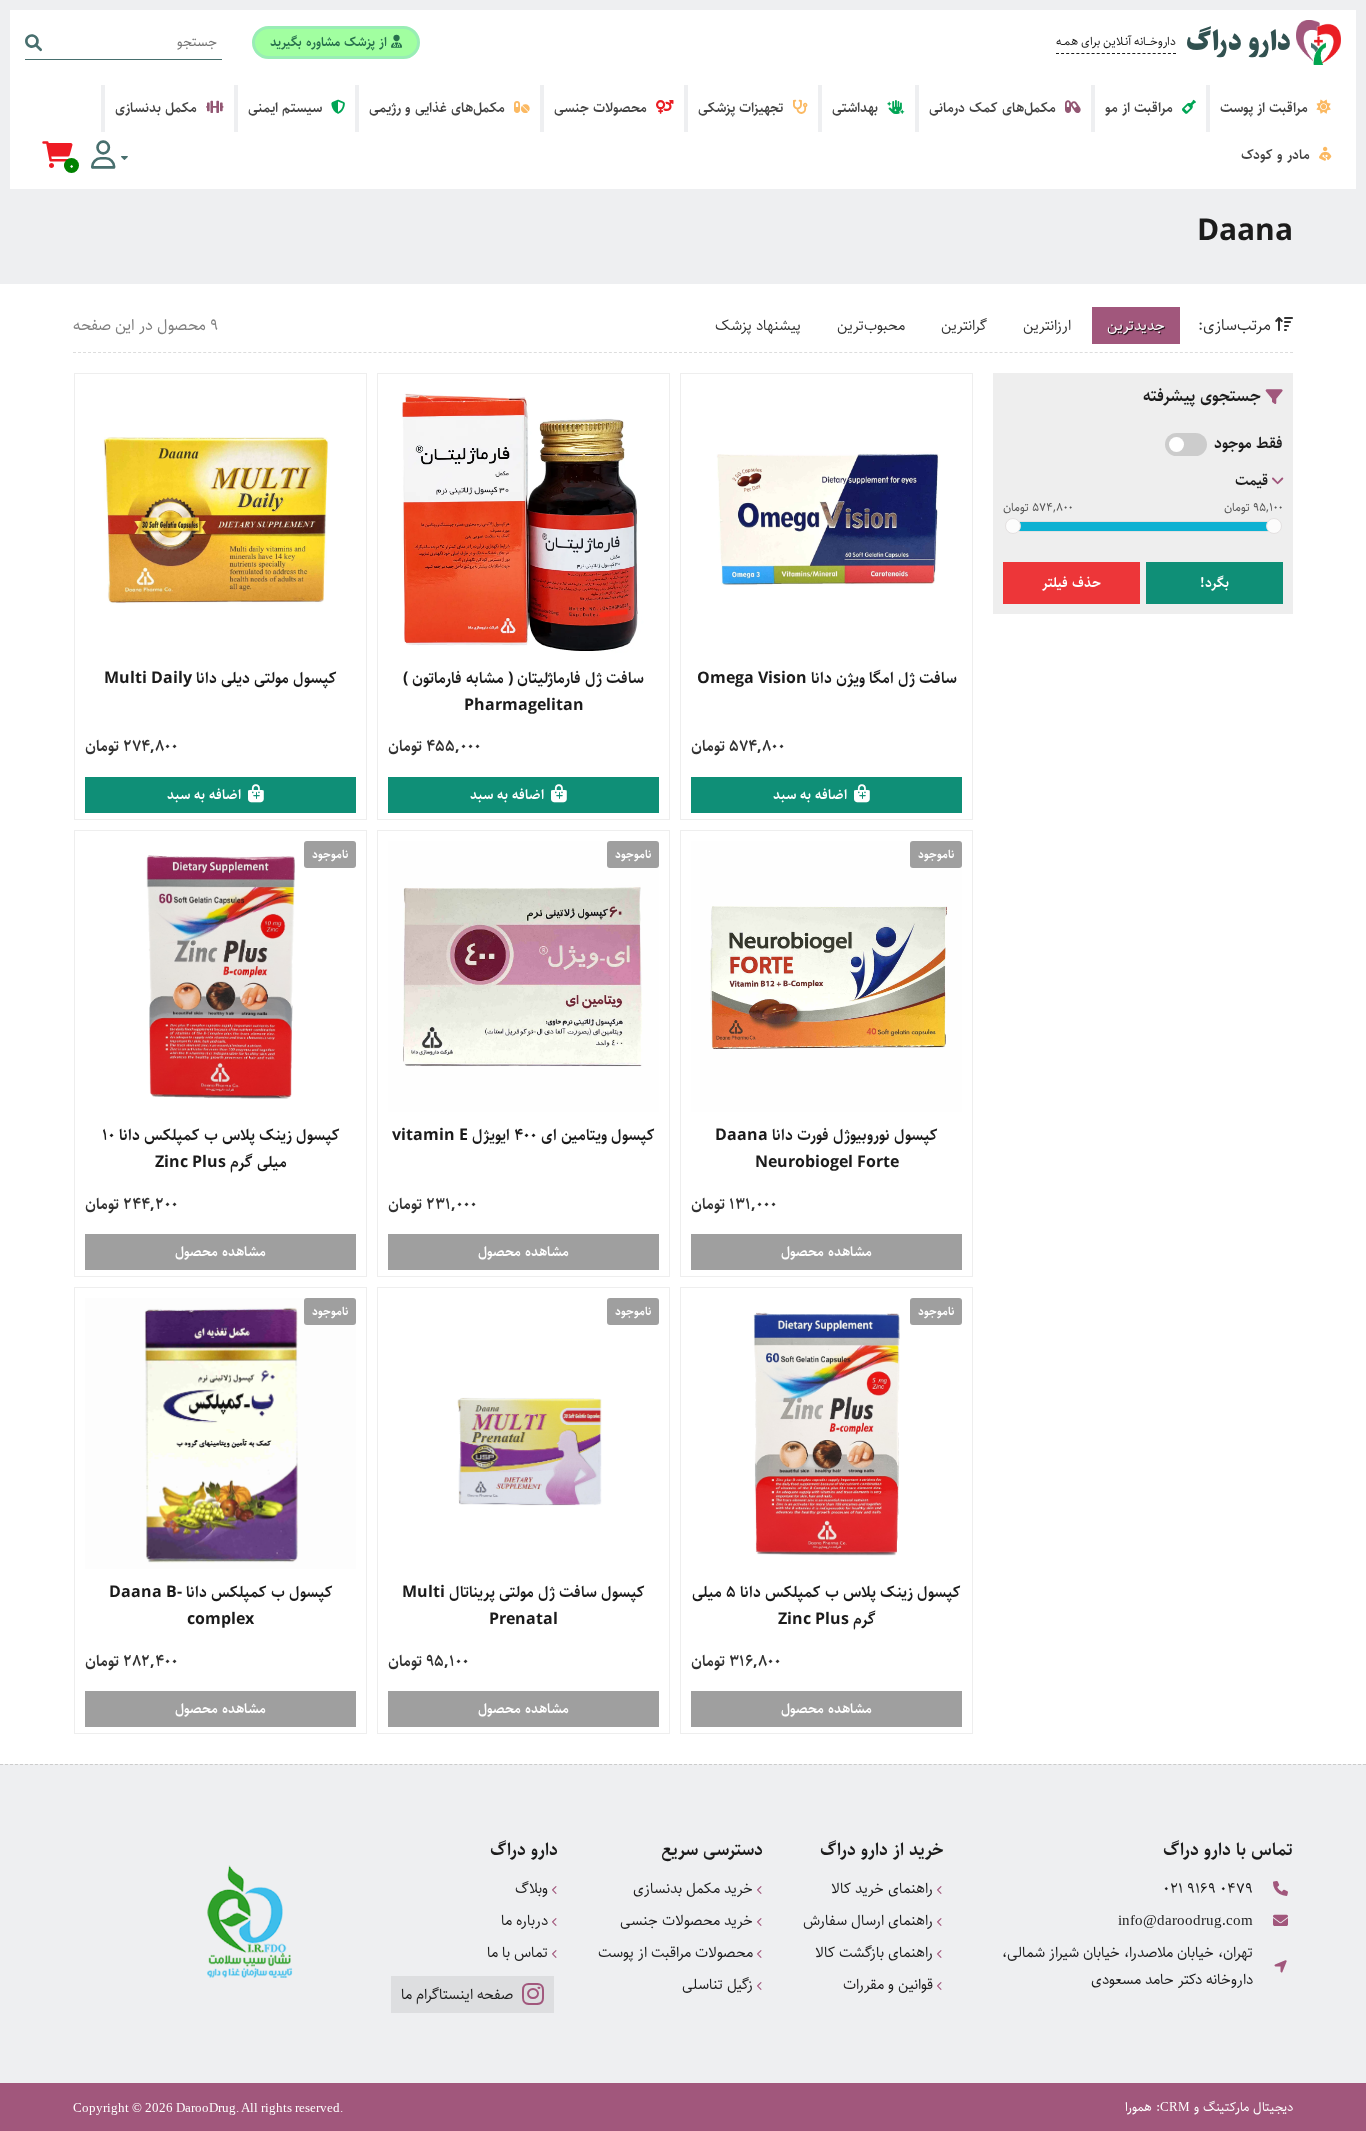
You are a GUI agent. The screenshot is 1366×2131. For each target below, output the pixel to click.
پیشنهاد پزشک (758, 325)
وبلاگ (533, 1888)
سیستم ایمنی (287, 108)
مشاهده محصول (826, 1252)
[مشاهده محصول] (826, 519)
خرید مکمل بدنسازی (695, 1888)
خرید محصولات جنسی (688, 1920)
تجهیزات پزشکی (742, 108)
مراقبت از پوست (1266, 108)
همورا (1138, 2107)
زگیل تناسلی (719, 1984)
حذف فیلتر (1071, 583)
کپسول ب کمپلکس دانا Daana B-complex (221, 1606)
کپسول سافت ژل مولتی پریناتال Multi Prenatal (523, 1606)
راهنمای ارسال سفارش (870, 1920)
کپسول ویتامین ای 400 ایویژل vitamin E (523, 1135)
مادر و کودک (1277, 155)
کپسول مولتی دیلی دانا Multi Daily (220, 678)
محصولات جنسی (602, 108)
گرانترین (964, 325)
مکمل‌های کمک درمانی (994, 108)
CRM (1175, 2106)
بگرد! (1214, 583)
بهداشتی (857, 108)
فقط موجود (1248, 443)
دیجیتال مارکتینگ (1248, 2107)
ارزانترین (1047, 325)
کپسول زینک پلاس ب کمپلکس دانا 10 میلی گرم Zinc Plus (221, 1149)
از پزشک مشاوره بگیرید (330, 42)
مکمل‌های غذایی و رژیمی (439, 108)
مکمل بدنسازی (158, 108)
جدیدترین (1136, 325)
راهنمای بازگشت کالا (876, 1952)
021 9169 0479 (1208, 1888)
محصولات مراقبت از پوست (677, 1952)
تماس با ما (519, 1952)
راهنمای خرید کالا (884, 1888)
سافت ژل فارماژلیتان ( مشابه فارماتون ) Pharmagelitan (523, 692)
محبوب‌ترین (871, 325)
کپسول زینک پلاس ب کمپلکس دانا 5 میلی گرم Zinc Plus (826, 1606)
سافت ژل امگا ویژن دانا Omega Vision (827, 678)
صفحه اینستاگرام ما (459, 1994)
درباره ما (526, 1920)
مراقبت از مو (1141, 108)
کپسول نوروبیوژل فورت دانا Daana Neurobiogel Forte (826, 1149)
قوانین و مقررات (890, 1984)
